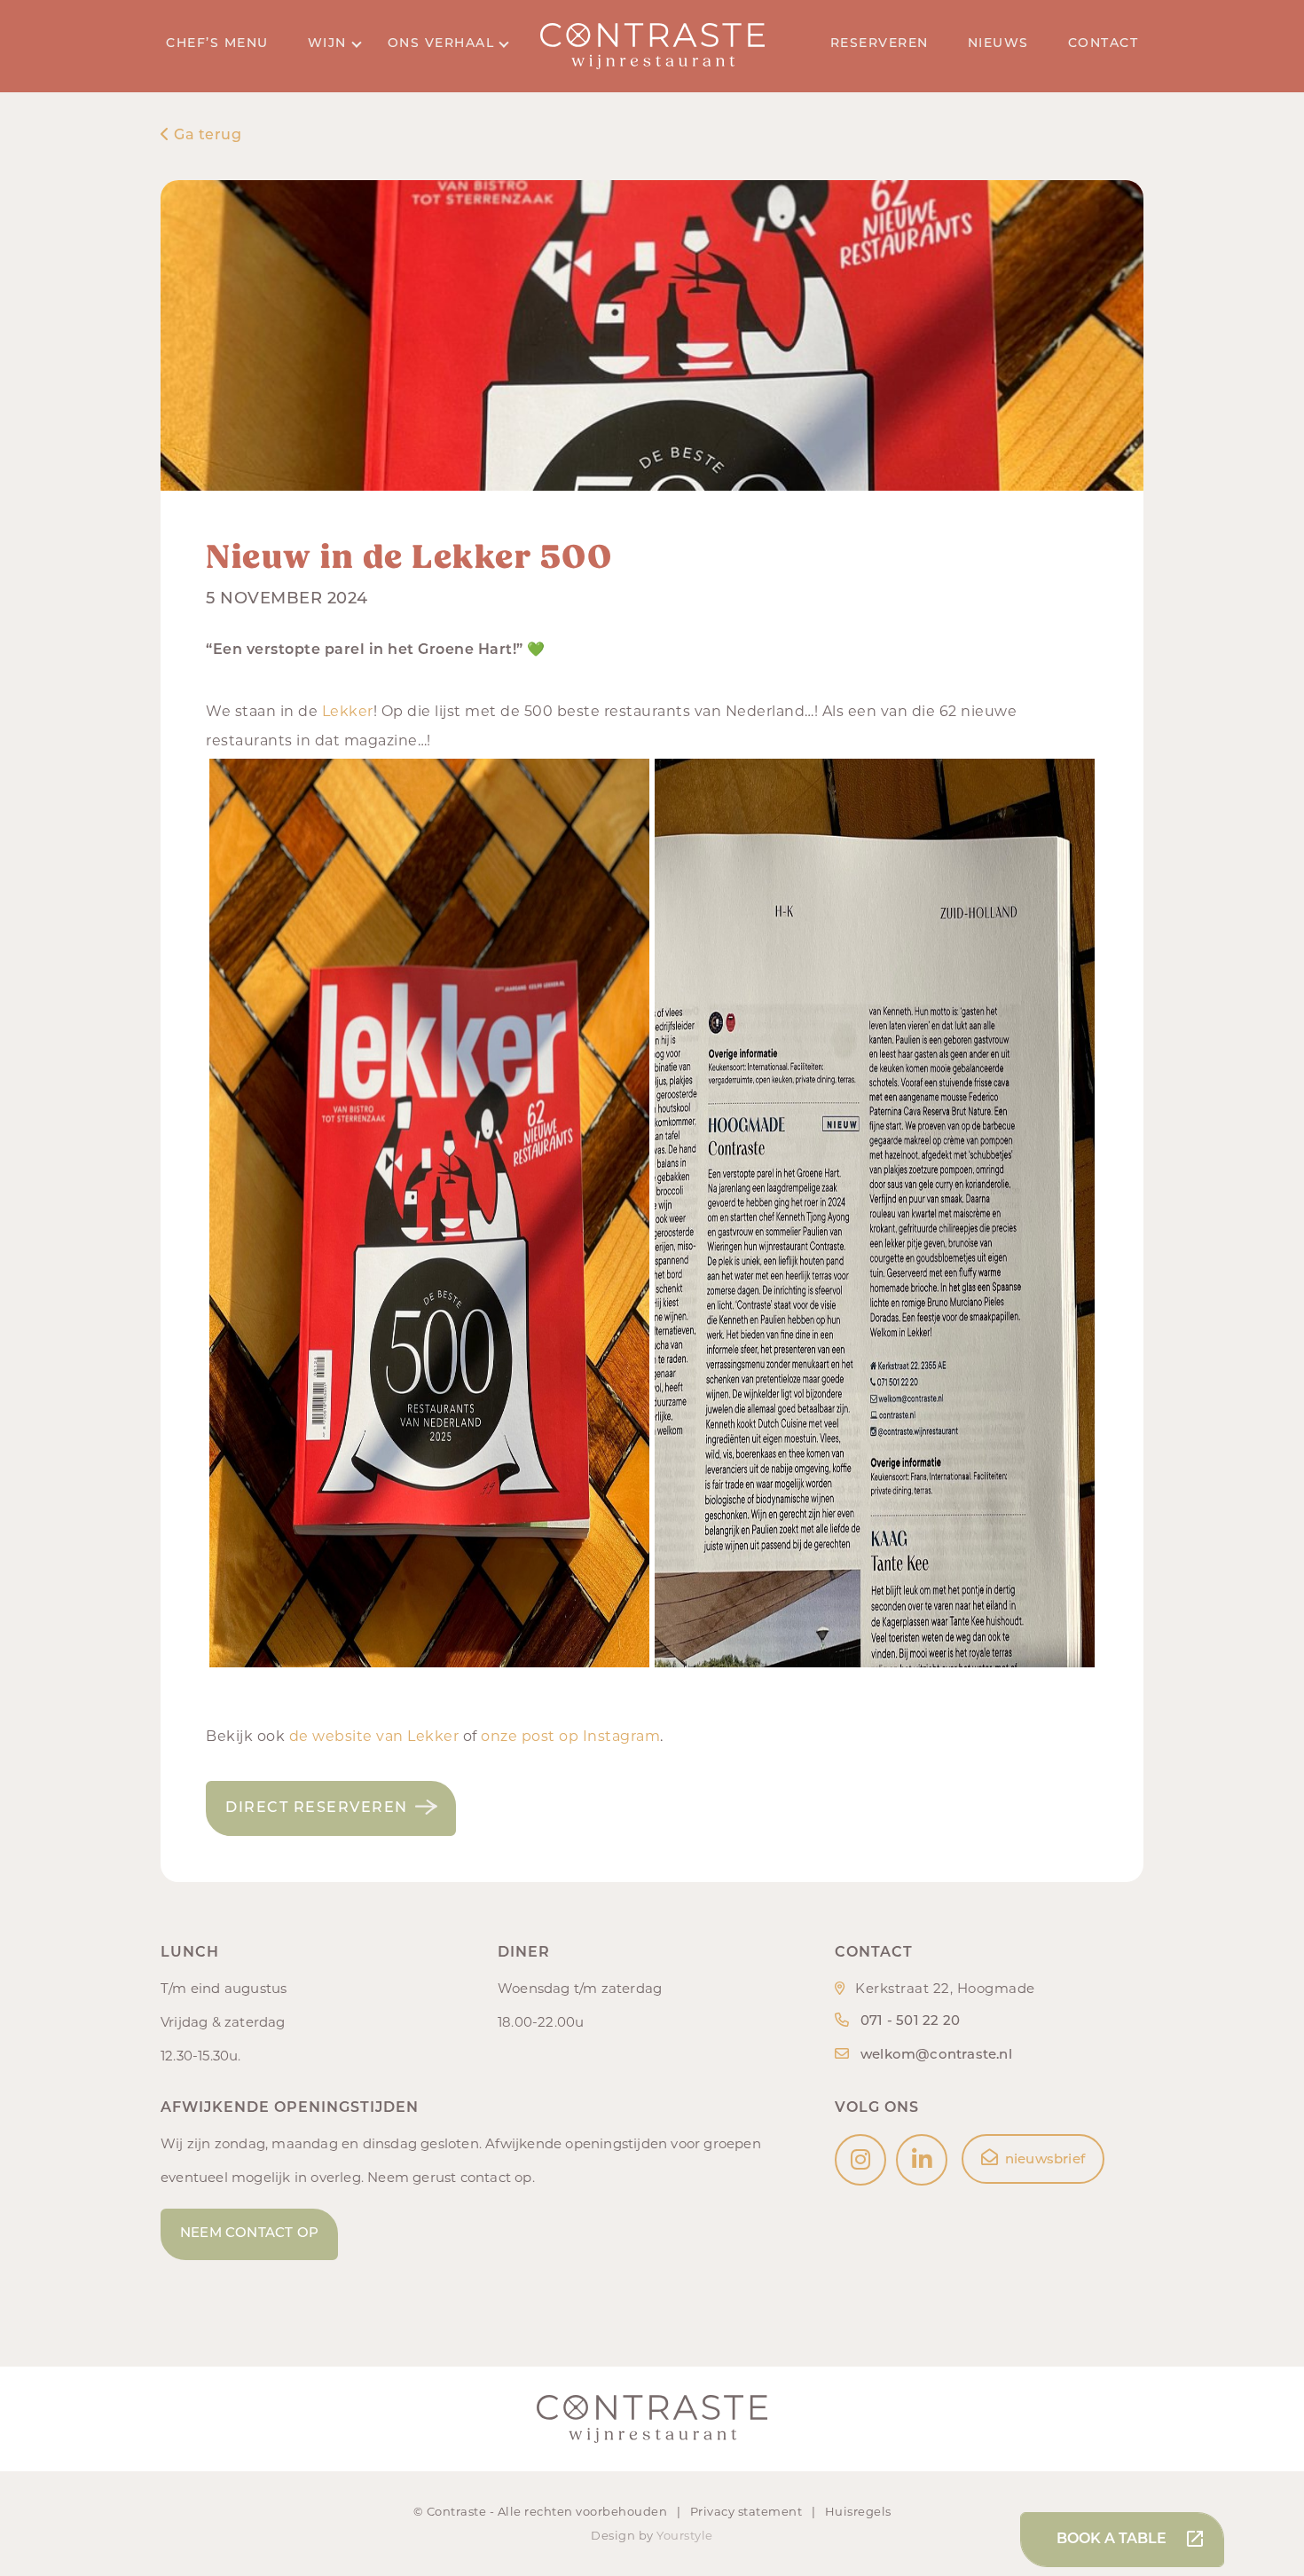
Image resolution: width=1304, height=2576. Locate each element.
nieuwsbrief (1045, 2160)
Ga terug (206, 136)
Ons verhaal (441, 44)
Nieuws (998, 44)
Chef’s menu (217, 44)
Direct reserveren (317, 1808)
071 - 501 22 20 (910, 2022)
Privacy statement (748, 2511)
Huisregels (858, 2511)
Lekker (348, 711)
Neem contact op (249, 2234)
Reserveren (880, 44)
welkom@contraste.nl (936, 2056)
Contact (1104, 44)
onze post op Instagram (570, 1736)
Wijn (327, 44)
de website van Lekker (374, 1736)
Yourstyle (685, 2535)
